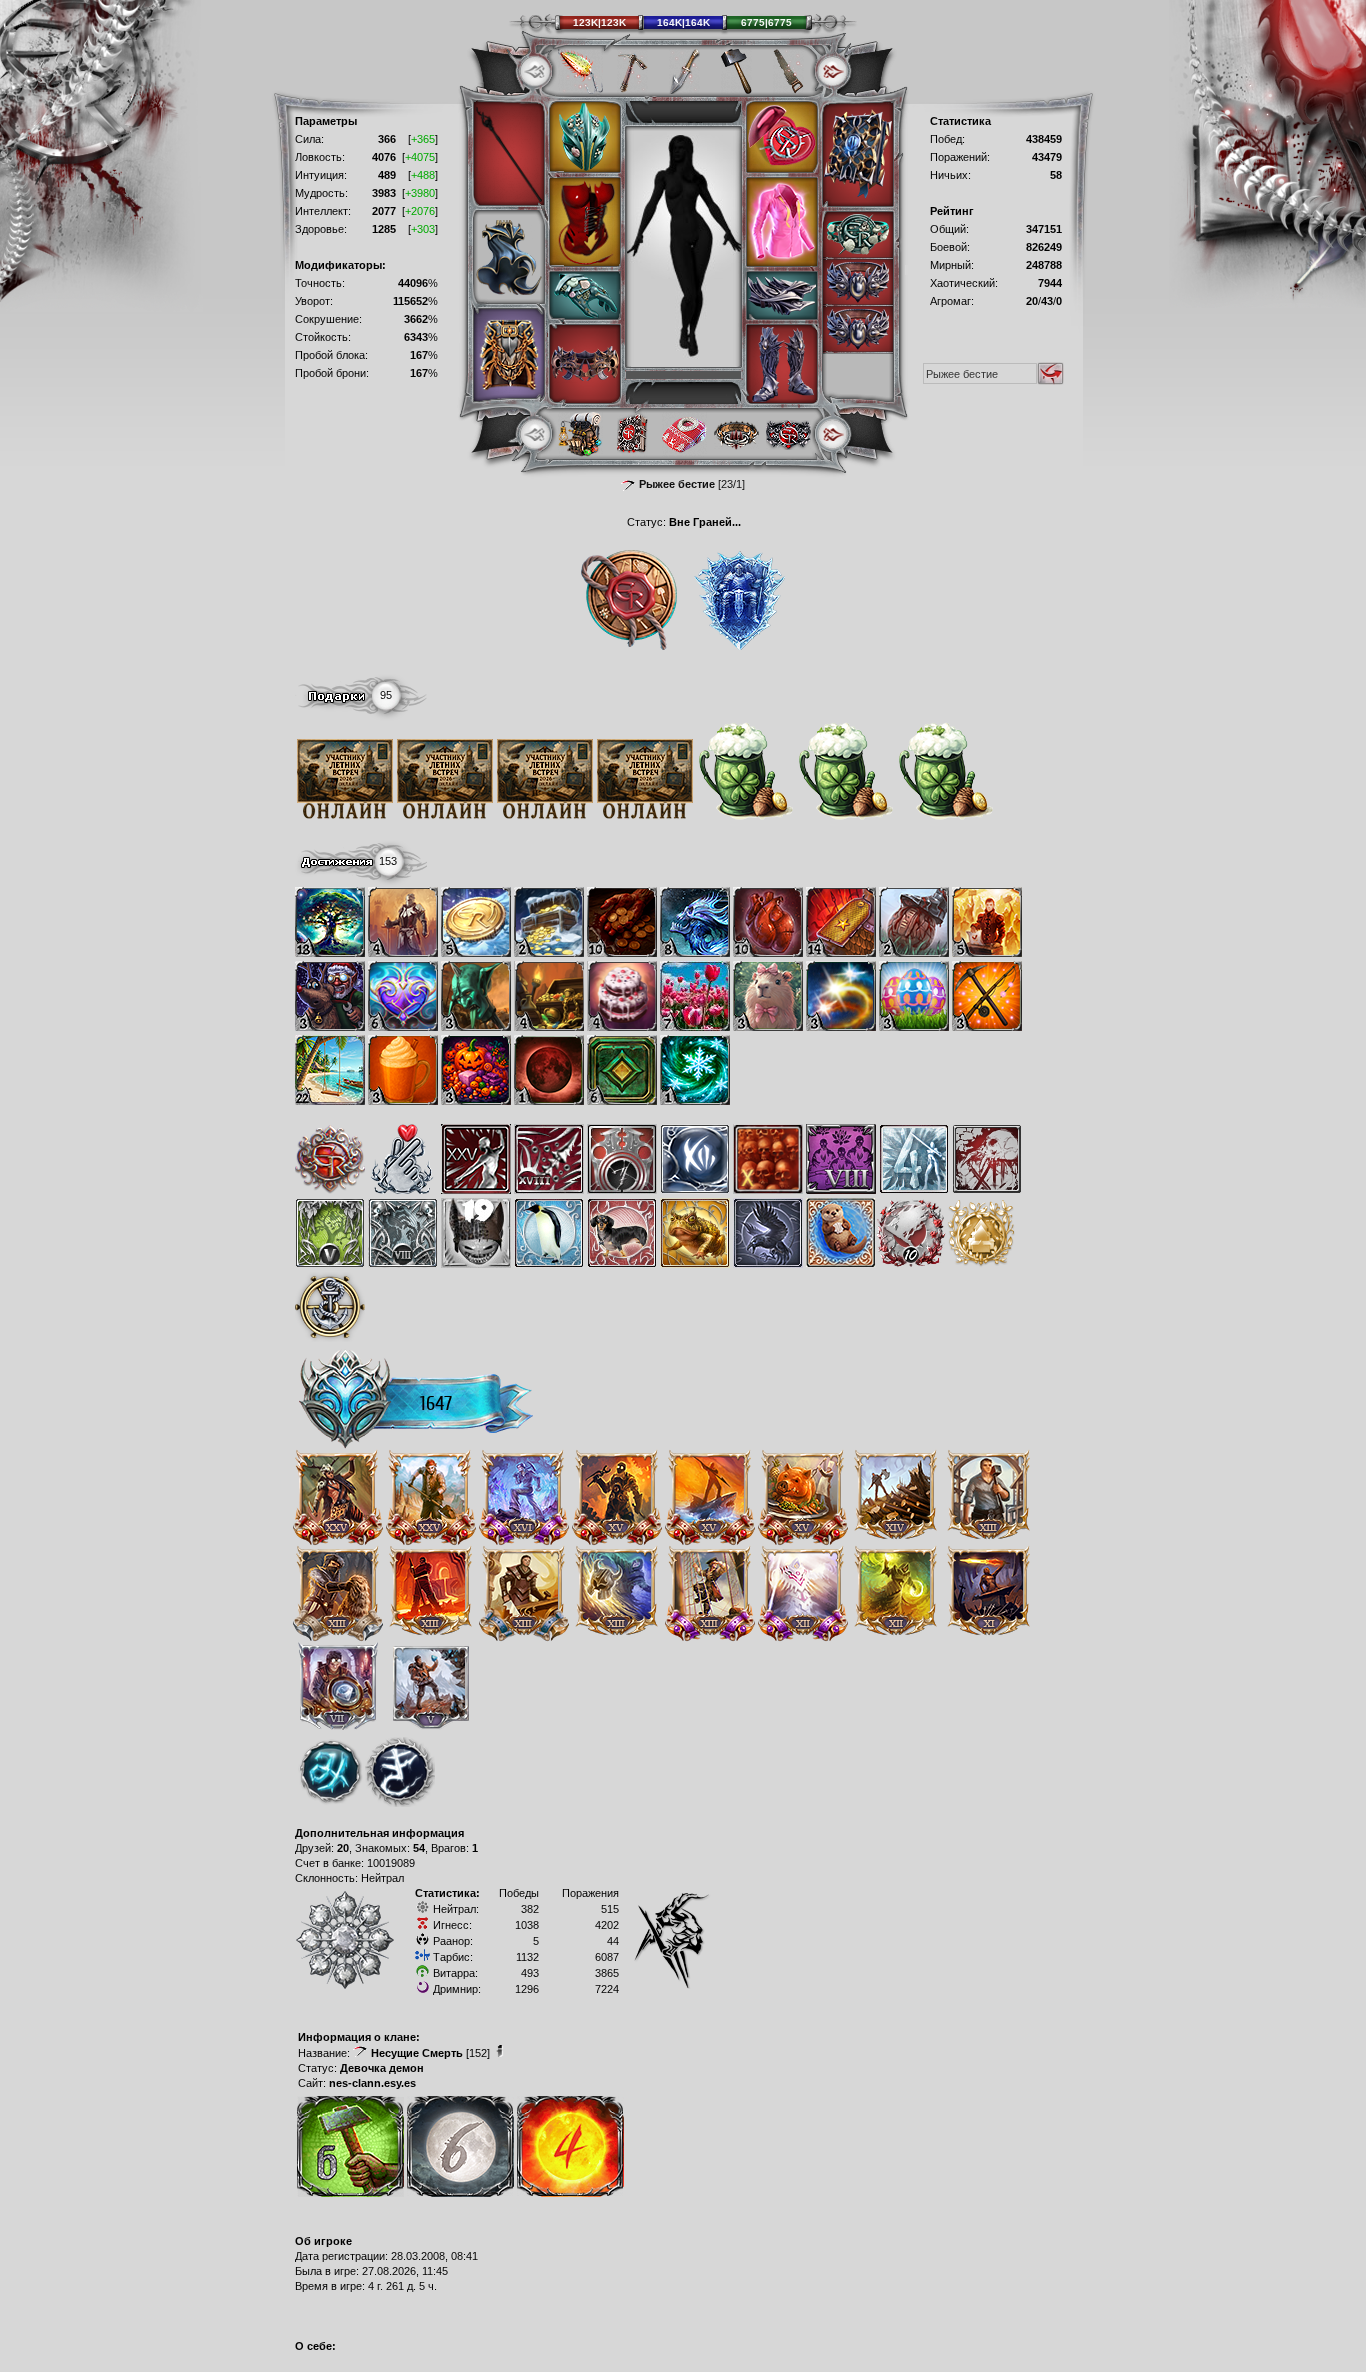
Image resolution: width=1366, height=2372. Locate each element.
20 (343, 1848)
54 (419, 1848)
